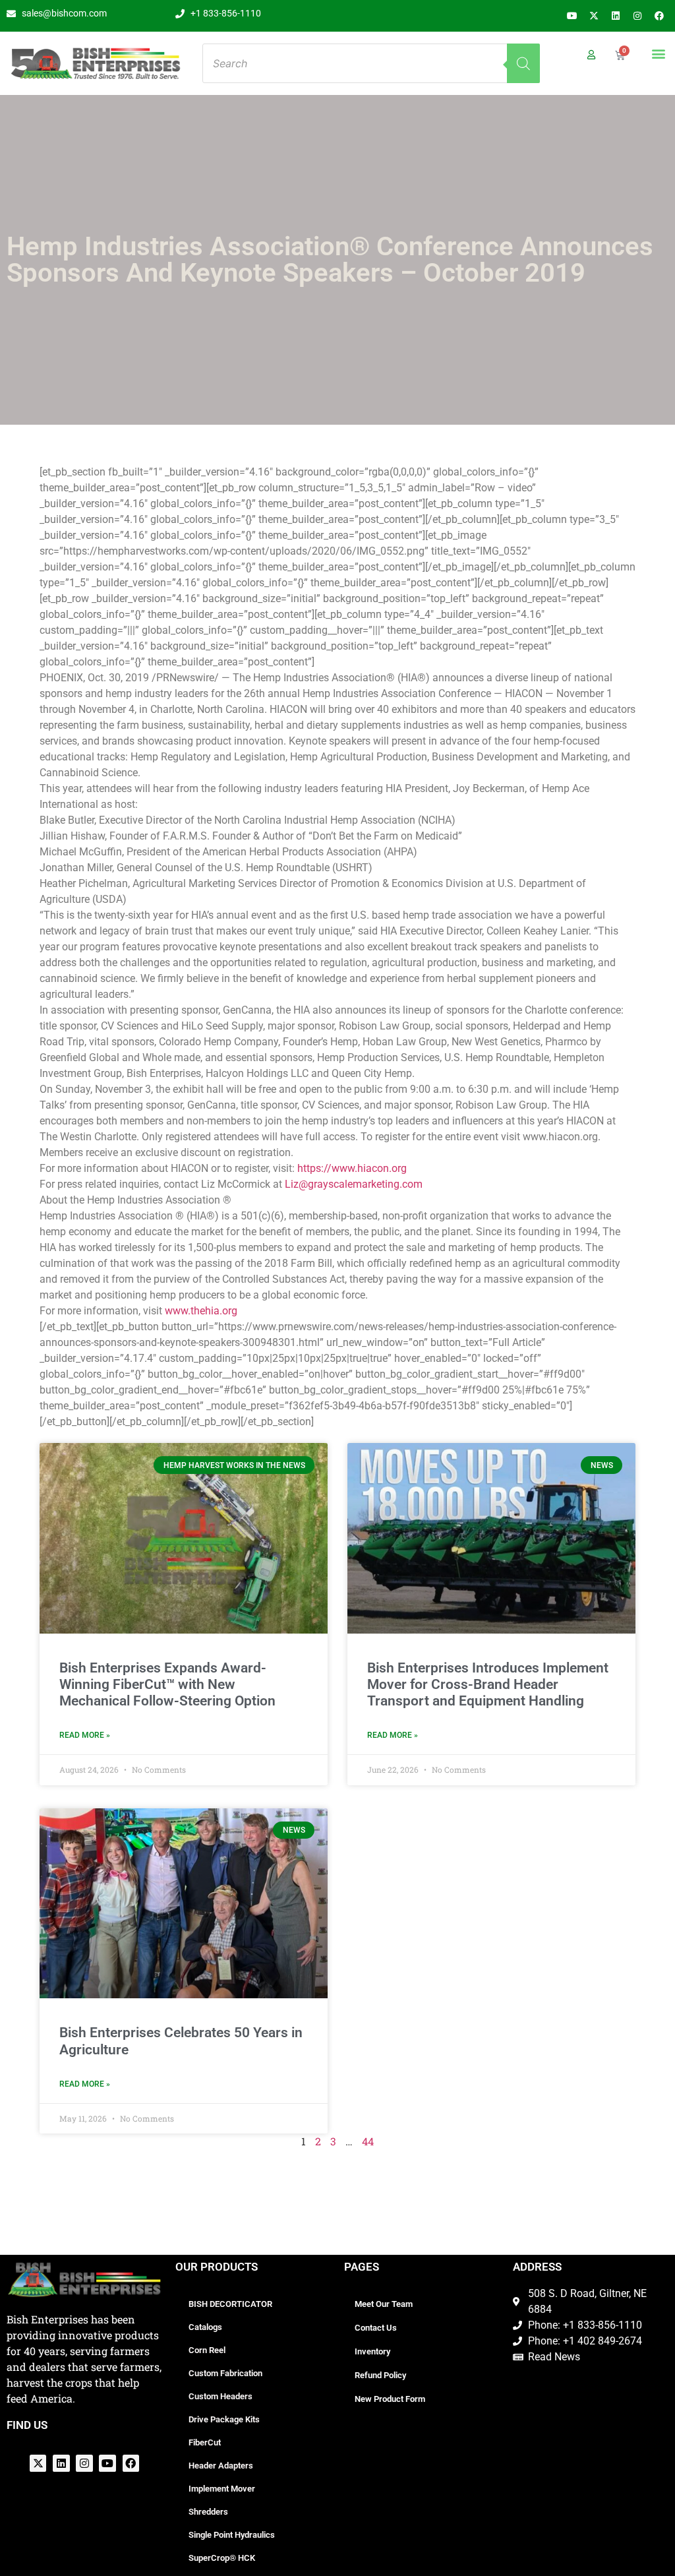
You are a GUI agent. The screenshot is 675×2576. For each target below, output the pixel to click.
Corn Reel (207, 2350)
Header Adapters (221, 2466)
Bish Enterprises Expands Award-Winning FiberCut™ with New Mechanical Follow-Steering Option (167, 1684)
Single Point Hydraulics (232, 2535)
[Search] (523, 63)
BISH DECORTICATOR (230, 2304)
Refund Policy (380, 2375)
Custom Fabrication (225, 2373)
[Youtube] (572, 16)
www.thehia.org (201, 1311)
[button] (658, 53)
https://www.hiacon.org (352, 1168)
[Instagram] (637, 16)
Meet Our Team (384, 2304)
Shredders (208, 2512)
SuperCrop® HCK (222, 2558)
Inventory (372, 2351)
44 (368, 2141)
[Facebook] (659, 16)
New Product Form (390, 2399)
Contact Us (376, 2328)
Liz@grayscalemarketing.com (354, 1184)
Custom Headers (220, 2396)
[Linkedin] (616, 16)
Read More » (85, 1735)
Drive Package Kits (224, 2419)
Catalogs (205, 2327)
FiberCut (205, 2442)
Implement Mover (222, 2489)
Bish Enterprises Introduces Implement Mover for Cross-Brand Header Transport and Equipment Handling (488, 1684)
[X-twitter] (594, 16)
